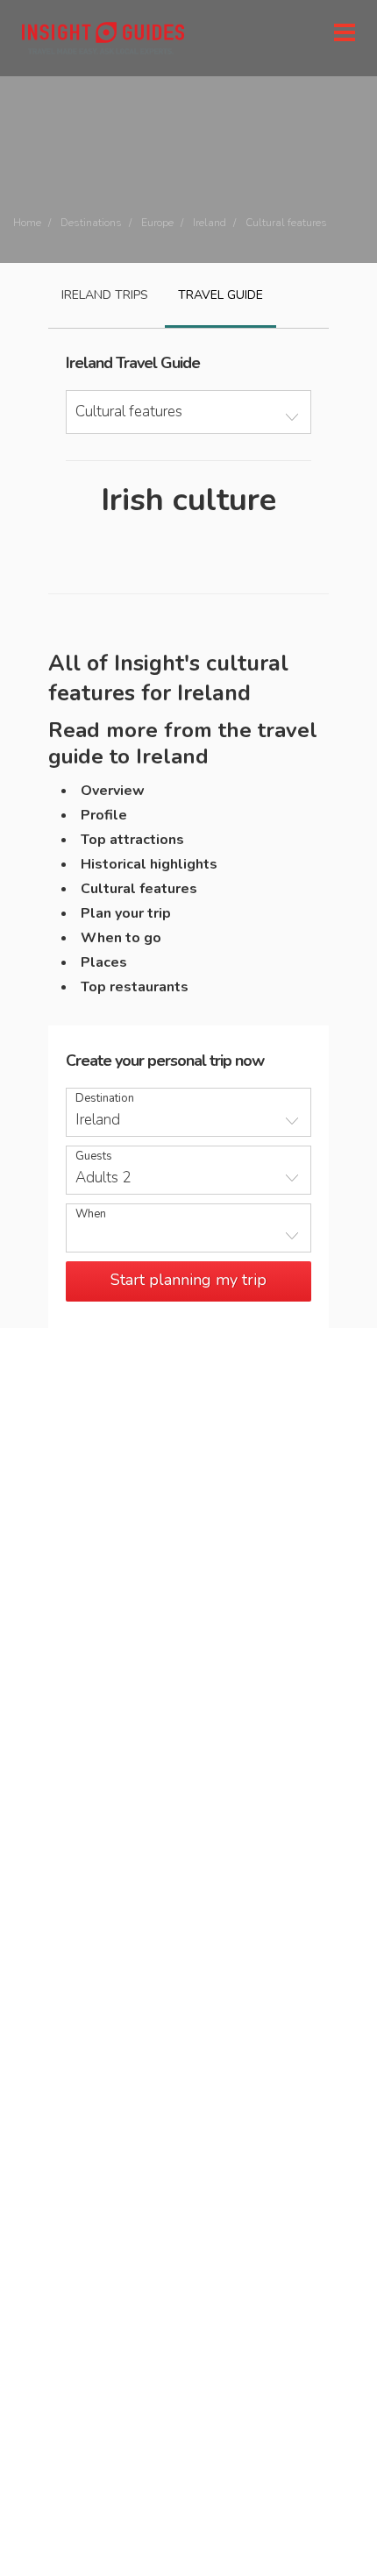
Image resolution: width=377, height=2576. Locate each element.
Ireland (210, 223)
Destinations (91, 223)
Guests (94, 1157)
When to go (121, 938)
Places (104, 962)
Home (27, 223)
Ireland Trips (105, 295)
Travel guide (221, 295)
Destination (105, 1099)
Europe (157, 223)
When (91, 1214)
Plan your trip (126, 913)
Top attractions (132, 840)
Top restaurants (135, 987)
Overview (113, 791)
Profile (104, 815)
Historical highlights (149, 864)
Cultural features (139, 889)
